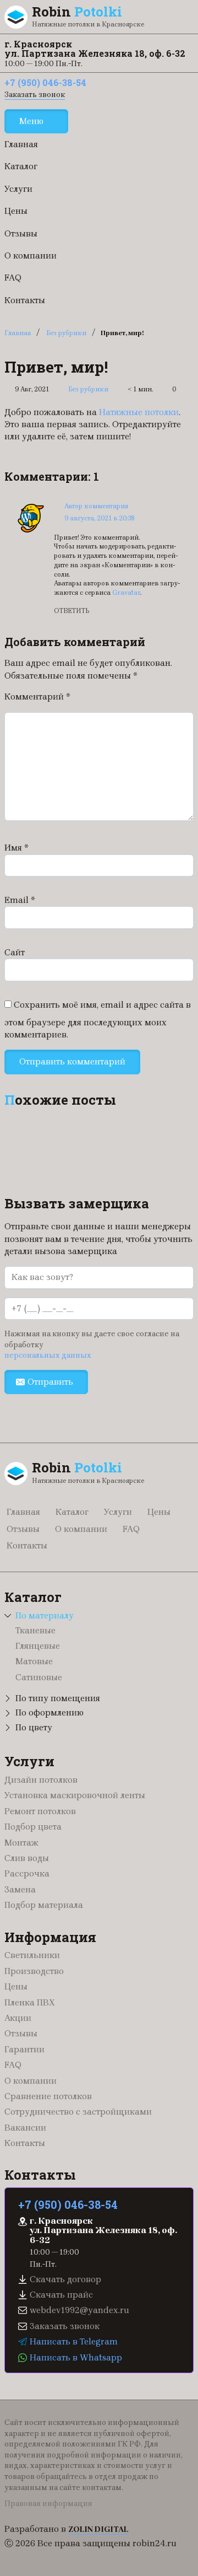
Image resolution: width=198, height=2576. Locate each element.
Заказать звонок (35, 95)
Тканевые (35, 1630)
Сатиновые (39, 1677)
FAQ (13, 278)
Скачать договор (65, 2279)
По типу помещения (58, 1698)
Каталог (21, 166)
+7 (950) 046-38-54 (45, 82)
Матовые (34, 1661)
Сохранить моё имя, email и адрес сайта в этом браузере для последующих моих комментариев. (98, 1020)
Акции (18, 2018)
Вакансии (25, 2128)
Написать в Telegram (74, 2341)
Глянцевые (38, 1646)
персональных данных (48, 1355)
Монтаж (21, 1843)
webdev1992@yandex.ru (79, 2310)
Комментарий (37, 697)
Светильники (32, 1955)
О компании (31, 256)
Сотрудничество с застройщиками (78, 2112)
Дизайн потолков (41, 1780)
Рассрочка (27, 1873)
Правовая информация (48, 2504)
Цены (16, 211)
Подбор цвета (33, 1827)
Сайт (15, 952)
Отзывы (21, 233)
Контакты (25, 300)
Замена (20, 1889)
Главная (21, 144)
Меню (31, 121)
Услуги (18, 189)
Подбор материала (44, 1905)
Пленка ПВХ (30, 2002)
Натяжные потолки (139, 412)
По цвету (34, 1727)
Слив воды (27, 1858)
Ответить (71, 611)
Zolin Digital (98, 2529)
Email (20, 900)
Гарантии (24, 2049)
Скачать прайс (61, 2295)
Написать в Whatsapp (76, 2357)
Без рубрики (66, 333)
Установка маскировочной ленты (75, 1795)
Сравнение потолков (48, 2096)
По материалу (45, 1615)
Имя (16, 848)
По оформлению (50, 1712)
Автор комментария (96, 506)
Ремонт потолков (40, 1811)
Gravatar (126, 593)
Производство (34, 1971)
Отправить (50, 1382)
